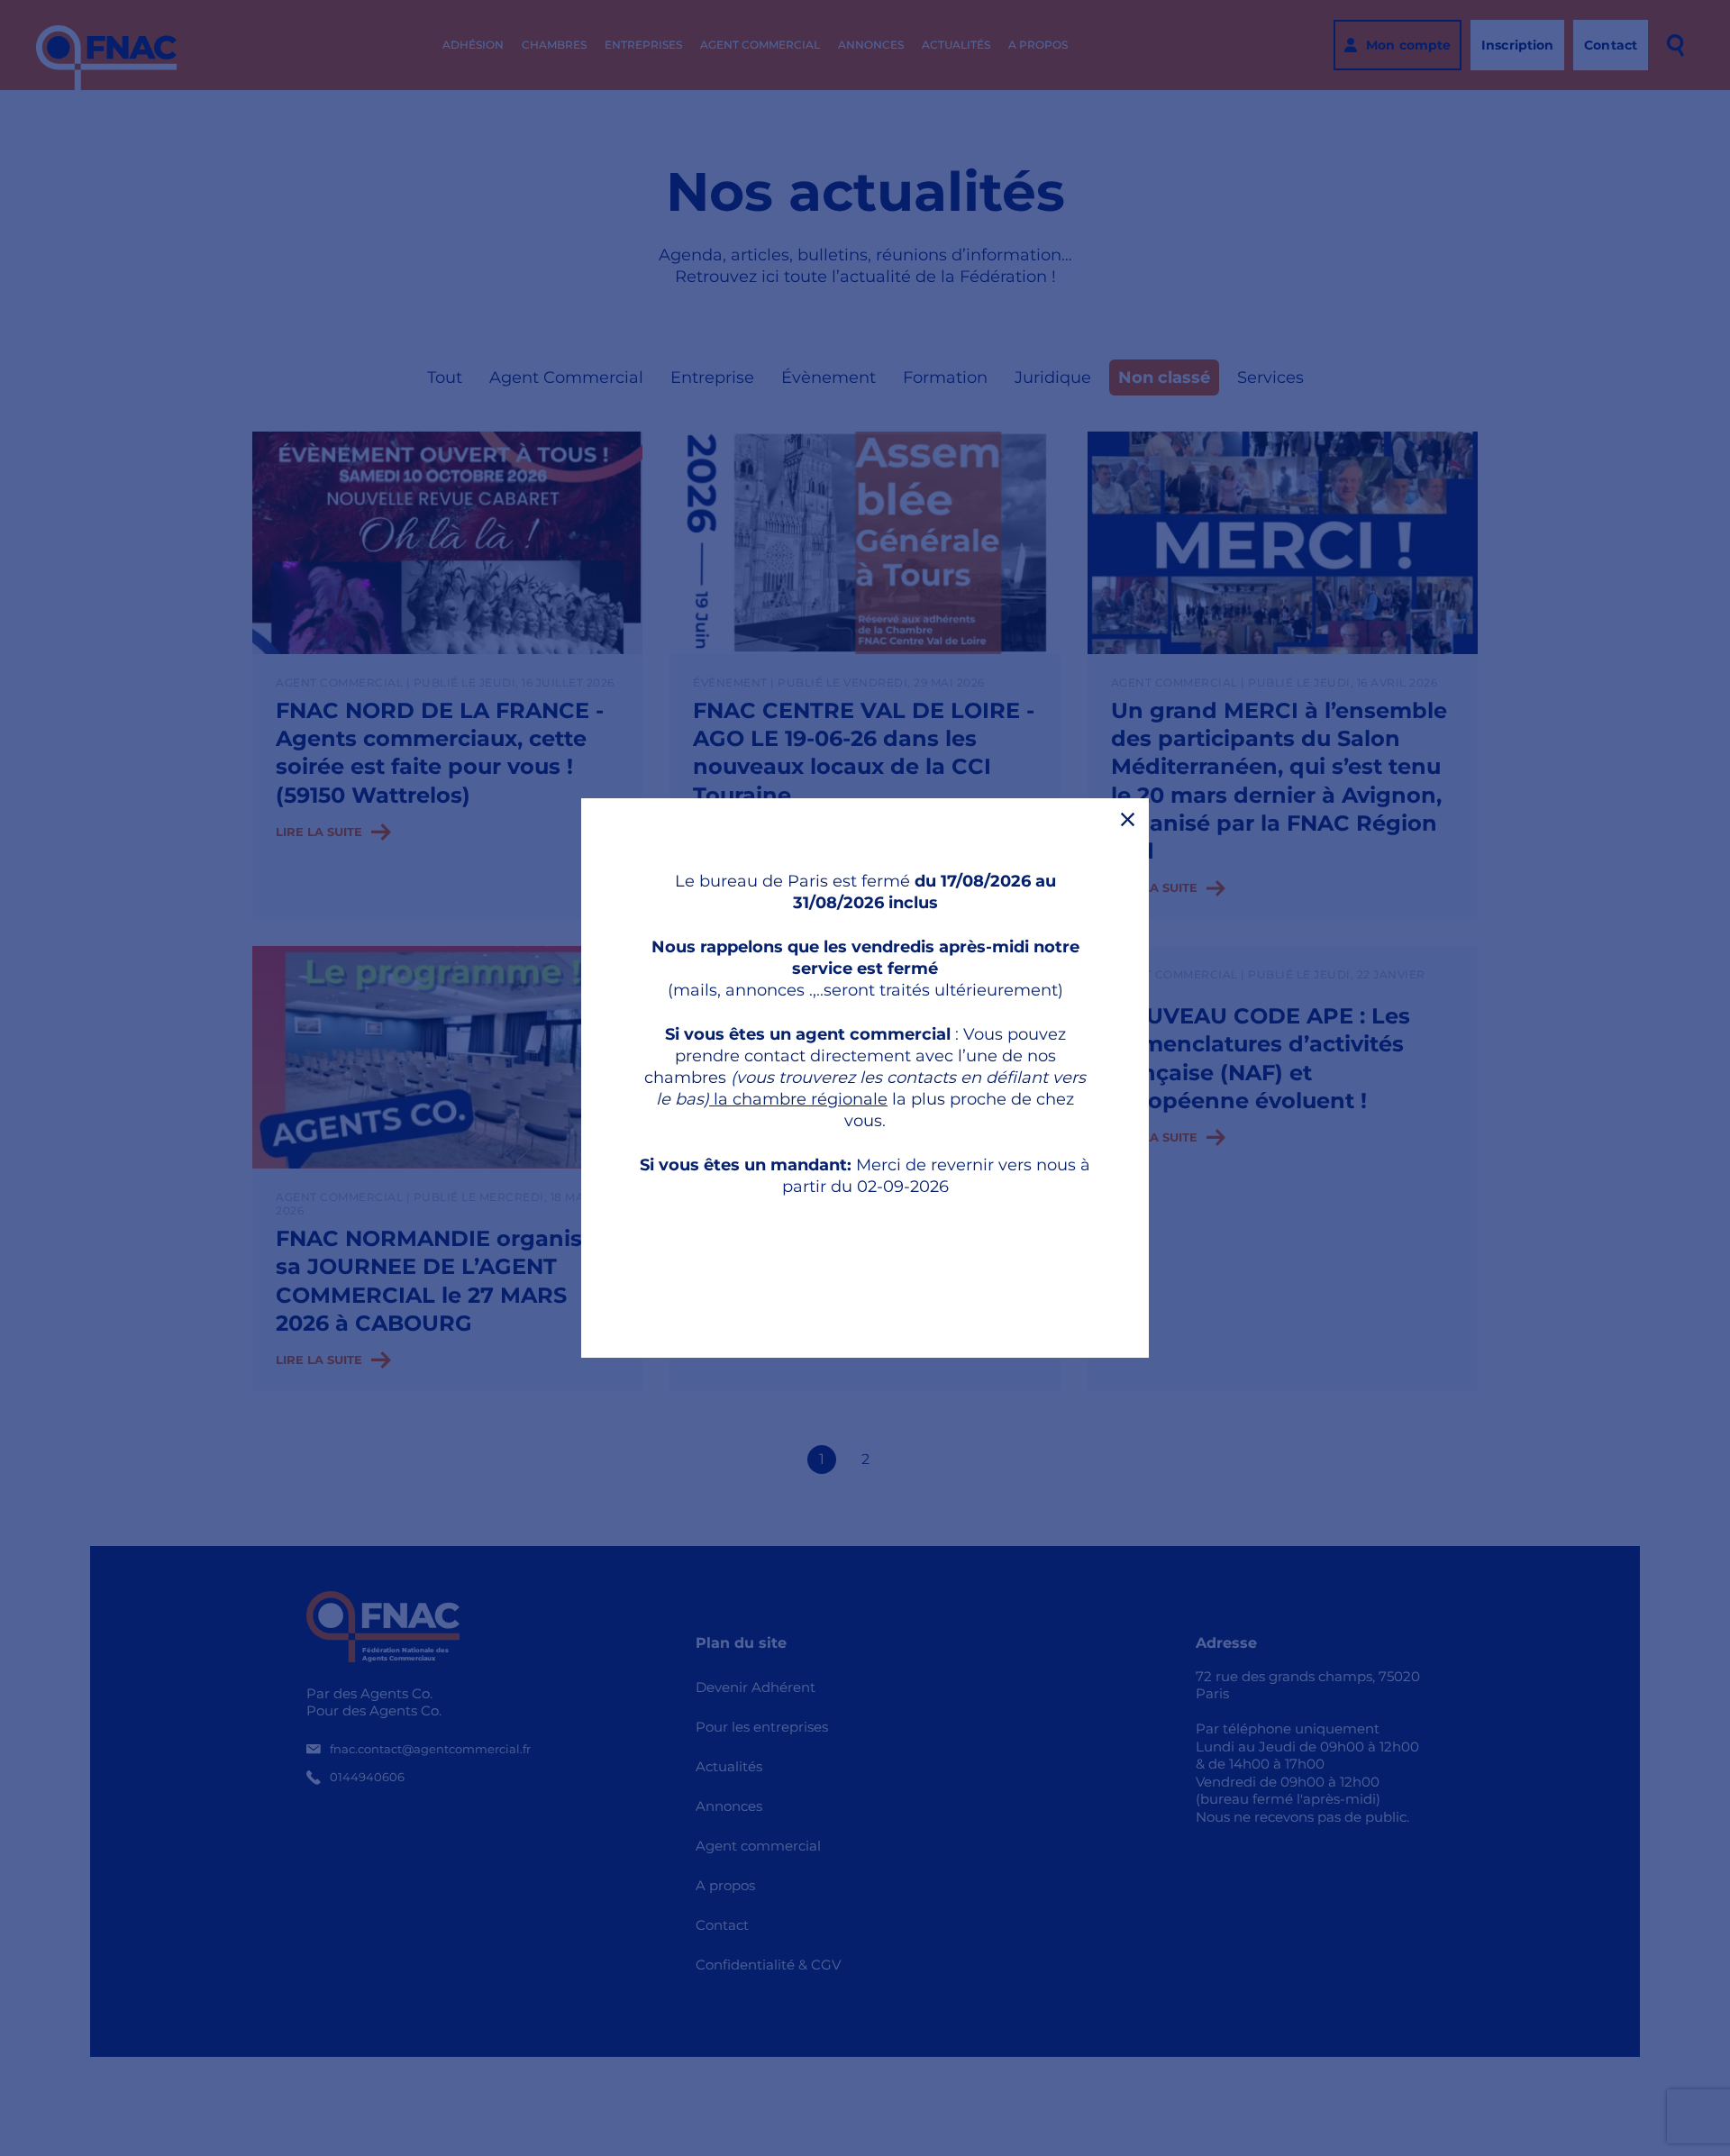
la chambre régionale (798, 1099)
